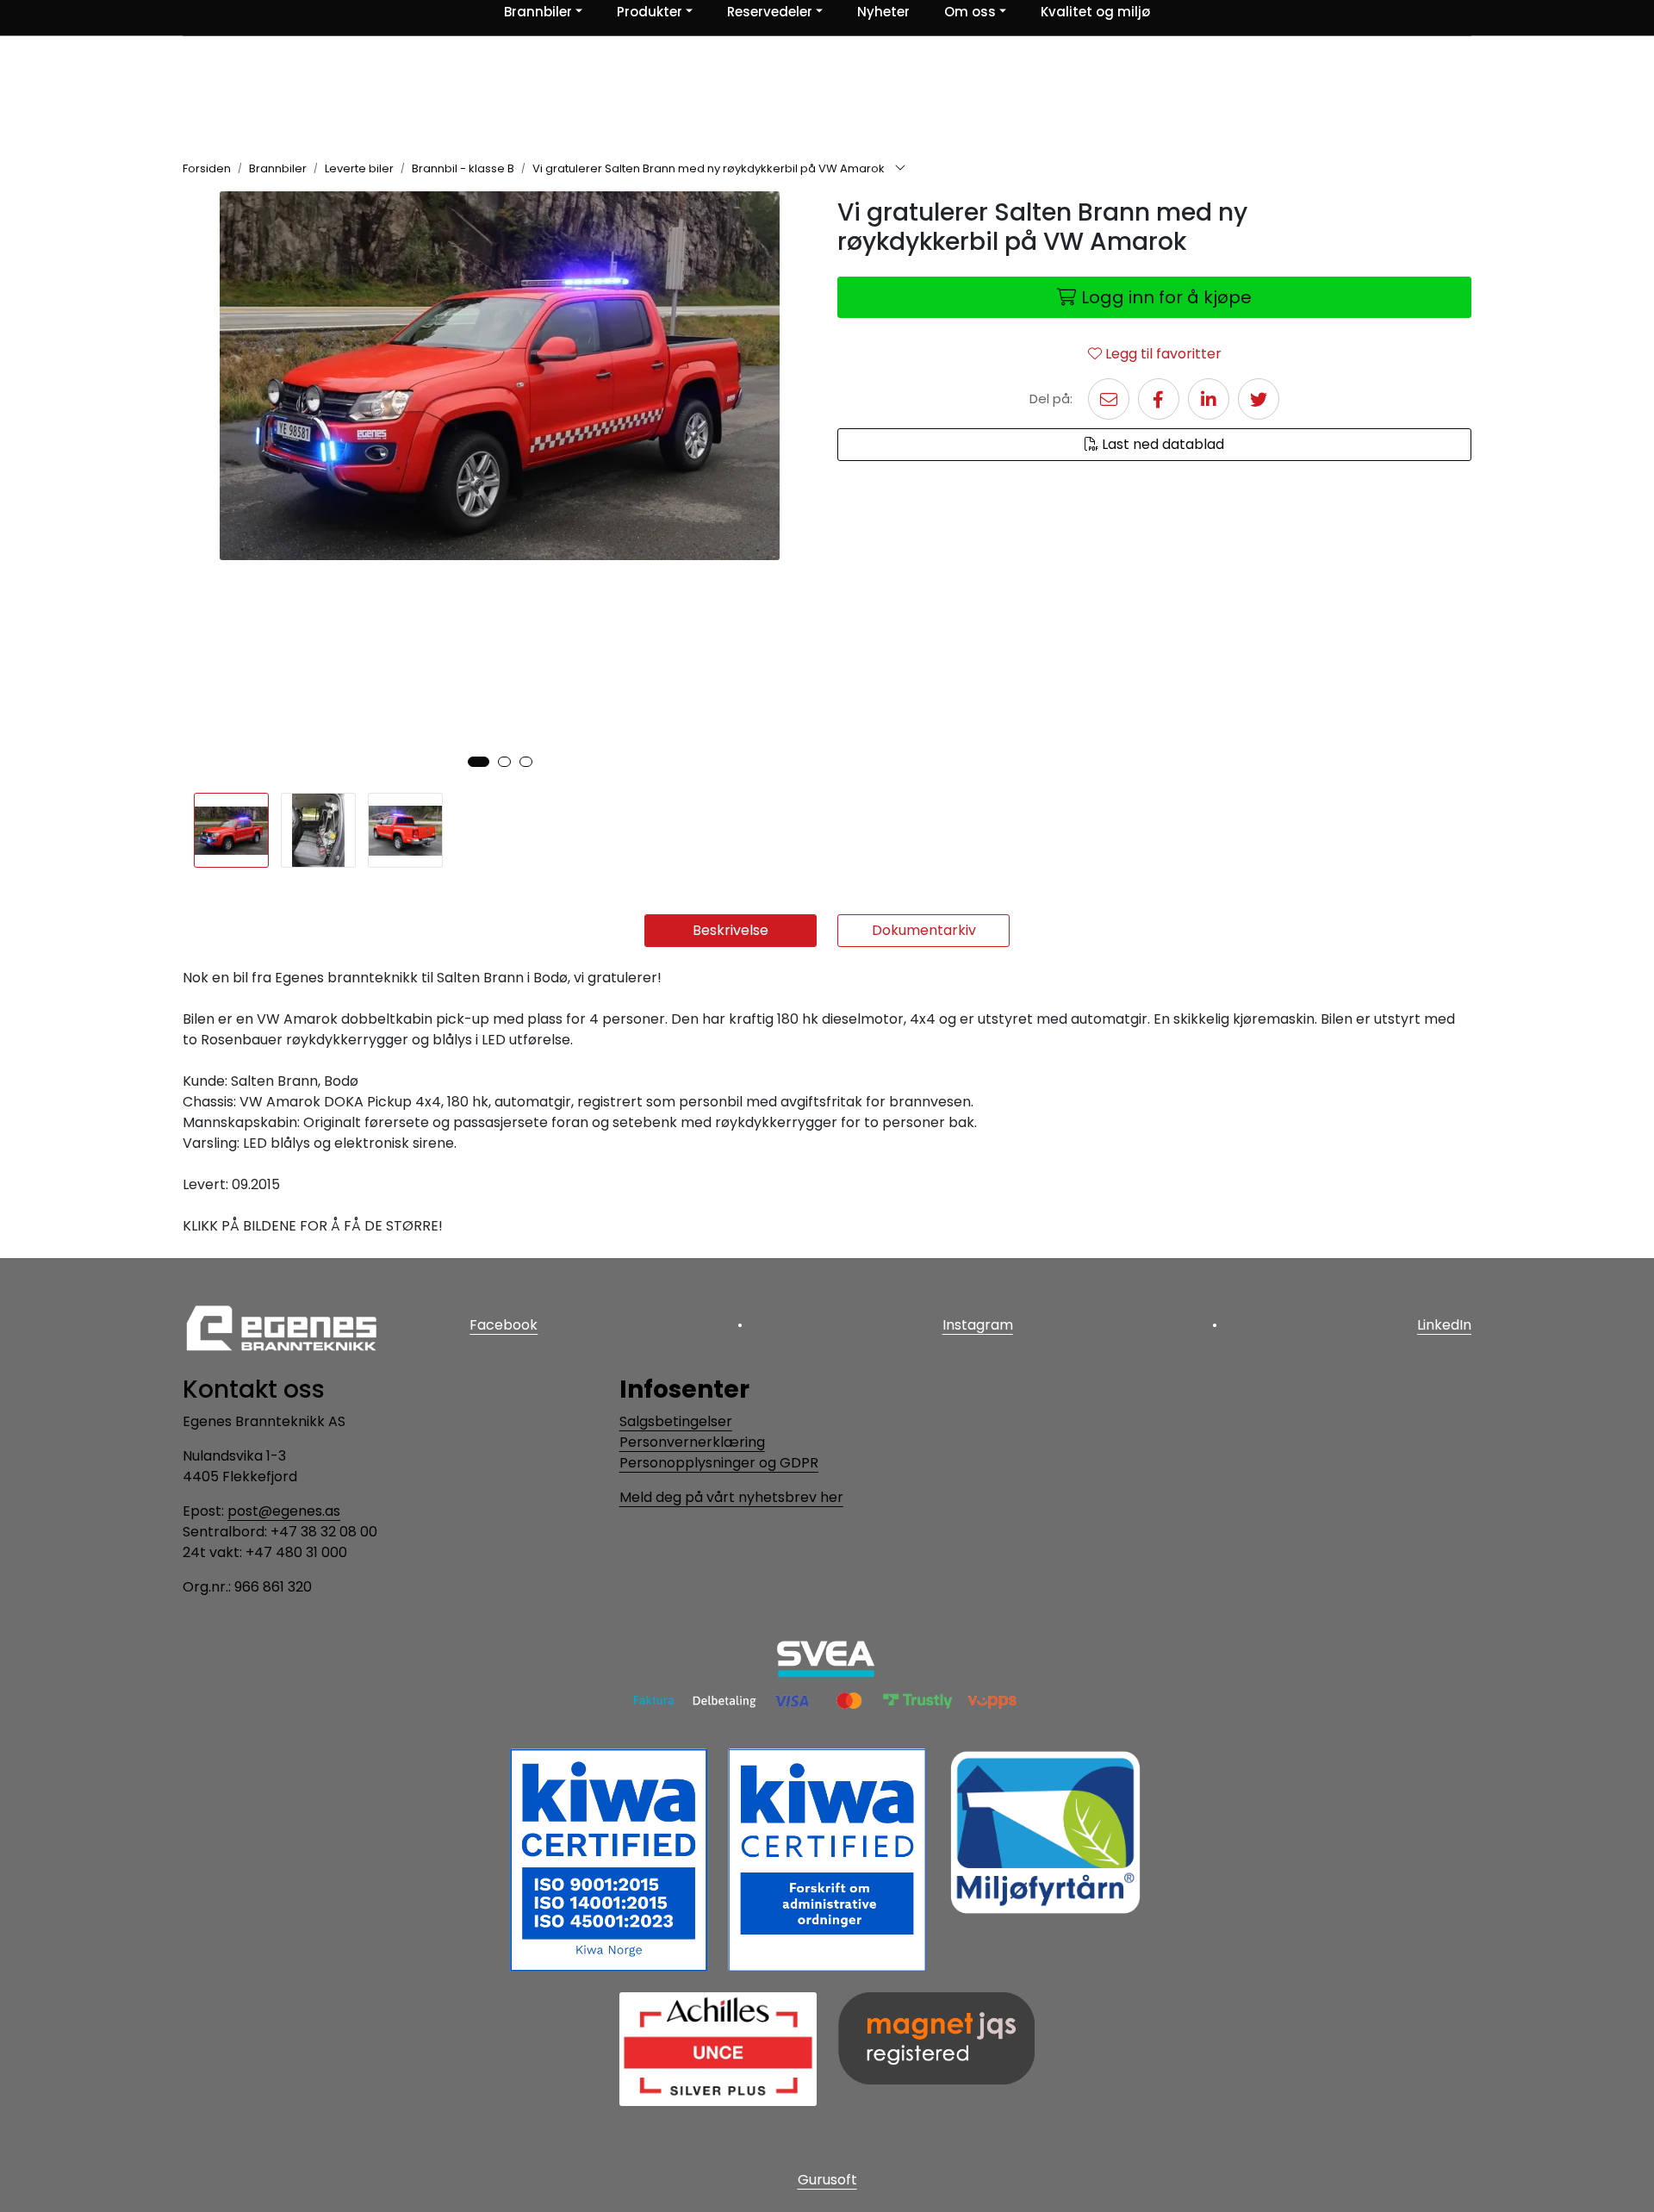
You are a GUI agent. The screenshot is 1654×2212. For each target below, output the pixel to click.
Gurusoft (827, 2180)
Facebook (504, 1325)
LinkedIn (1444, 1325)
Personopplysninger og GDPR (719, 1463)
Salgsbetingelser (676, 1421)
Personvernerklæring (692, 1442)
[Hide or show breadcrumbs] (900, 169)
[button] (479, 762)
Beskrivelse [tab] (731, 930)
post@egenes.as (284, 1511)
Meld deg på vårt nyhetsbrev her (731, 1497)
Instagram (978, 1325)
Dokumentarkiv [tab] (924, 930)
